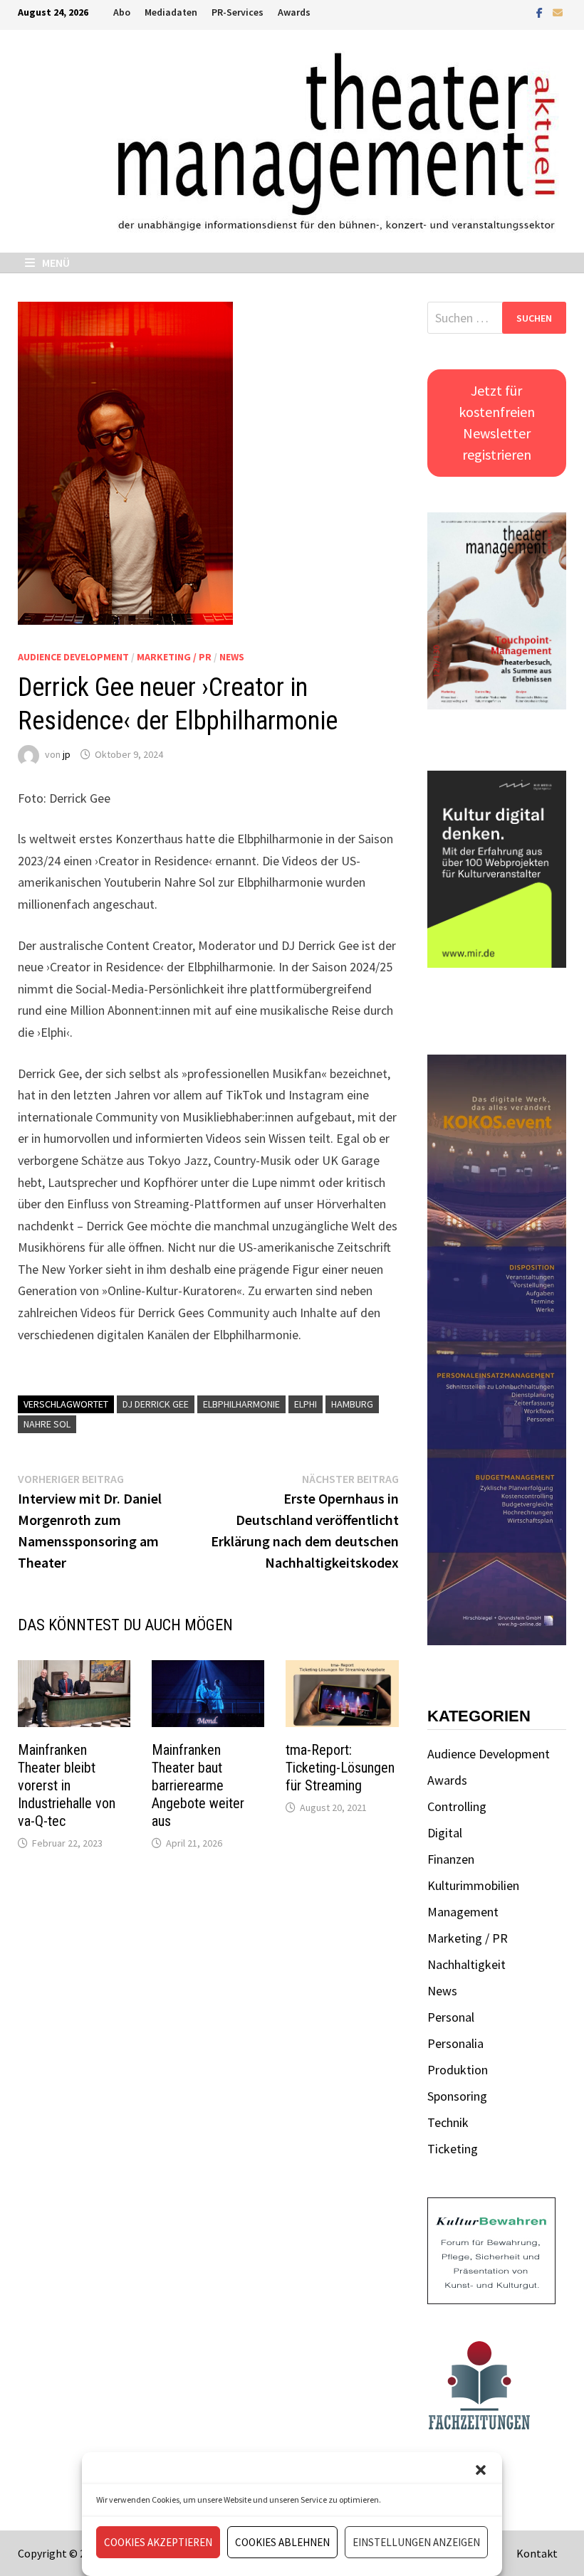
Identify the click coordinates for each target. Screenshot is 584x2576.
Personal (451, 2017)
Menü (55, 263)
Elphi (306, 1404)
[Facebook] (541, 12)
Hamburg (352, 1404)
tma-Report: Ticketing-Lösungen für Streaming (340, 1768)
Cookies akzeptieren (158, 2542)
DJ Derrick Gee (156, 1404)
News (232, 657)
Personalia (455, 2043)
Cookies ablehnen (282, 2542)
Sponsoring (457, 2096)
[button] (481, 2470)
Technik (448, 2122)
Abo (122, 12)
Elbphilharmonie (241, 1404)
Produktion (458, 2070)
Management (463, 1912)
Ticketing (453, 2149)
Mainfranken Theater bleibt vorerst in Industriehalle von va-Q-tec (67, 1785)
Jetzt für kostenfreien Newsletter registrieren (497, 422)
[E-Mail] (558, 12)
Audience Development (73, 657)
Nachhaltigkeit (466, 1964)
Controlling (457, 1806)
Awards (294, 12)
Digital (445, 1833)
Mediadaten (171, 12)
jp (67, 754)
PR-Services (238, 12)
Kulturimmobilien (473, 1885)
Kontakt (537, 2553)
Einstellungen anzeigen (416, 2542)
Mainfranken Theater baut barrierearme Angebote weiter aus (198, 1785)
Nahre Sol (47, 1424)
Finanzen (451, 1859)
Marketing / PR (174, 657)
